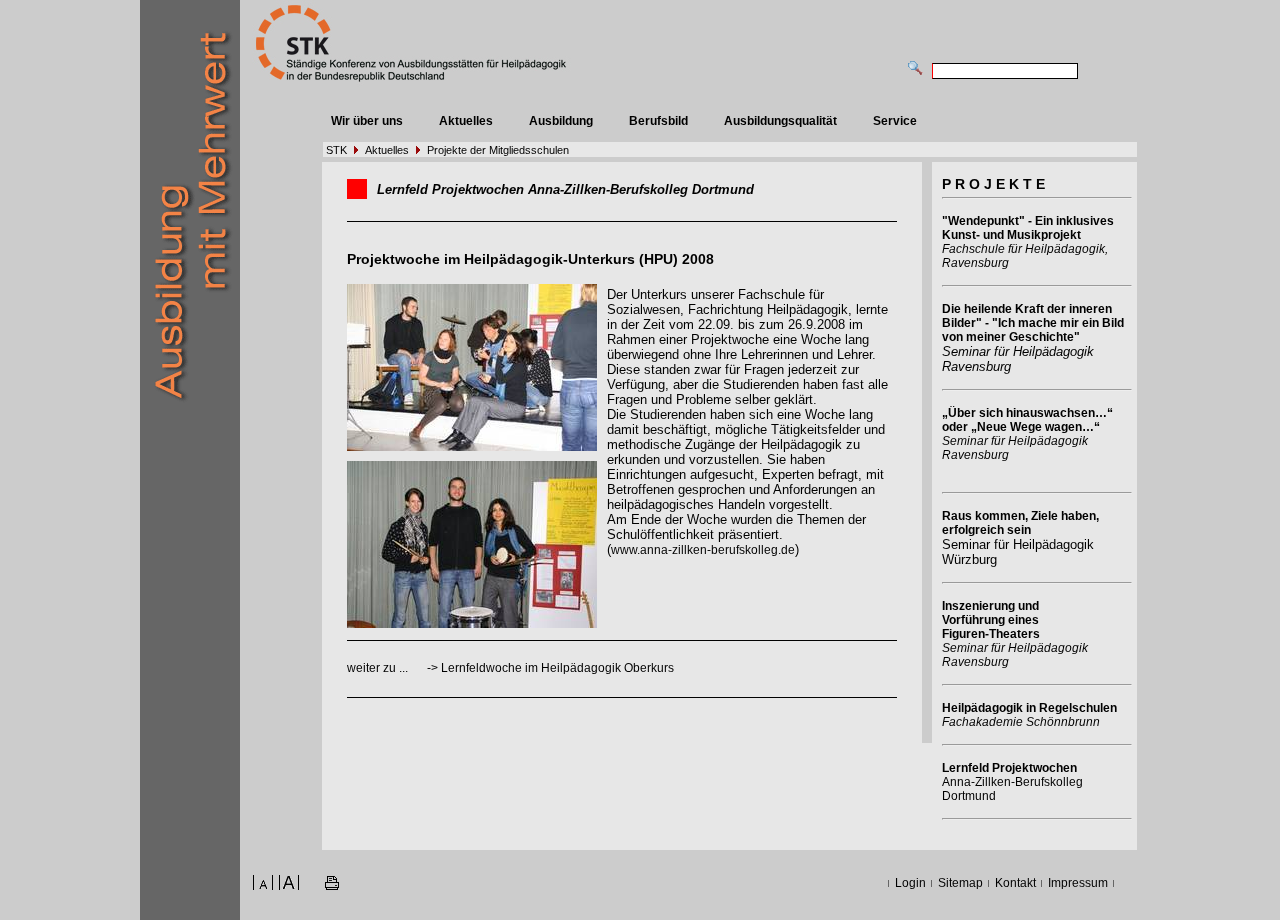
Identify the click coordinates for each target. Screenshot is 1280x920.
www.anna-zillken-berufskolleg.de (703, 550)
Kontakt (1015, 883)
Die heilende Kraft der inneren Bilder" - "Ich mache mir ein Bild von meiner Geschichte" (1033, 323)
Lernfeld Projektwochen (1009, 768)
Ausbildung (561, 121)
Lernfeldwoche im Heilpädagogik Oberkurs (557, 668)
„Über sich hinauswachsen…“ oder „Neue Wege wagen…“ (1027, 420)
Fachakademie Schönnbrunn (1021, 722)
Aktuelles (466, 121)
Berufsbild (658, 121)
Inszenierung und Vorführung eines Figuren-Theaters (991, 620)
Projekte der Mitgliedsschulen (498, 150)
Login (910, 883)
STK (336, 150)
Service (895, 121)
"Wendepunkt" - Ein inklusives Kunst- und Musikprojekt (1028, 228)
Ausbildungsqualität (780, 121)
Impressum (1078, 883)
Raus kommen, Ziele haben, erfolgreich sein (1020, 523)
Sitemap (960, 883)
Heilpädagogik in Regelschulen (1029, 708)
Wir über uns (367, 121)
